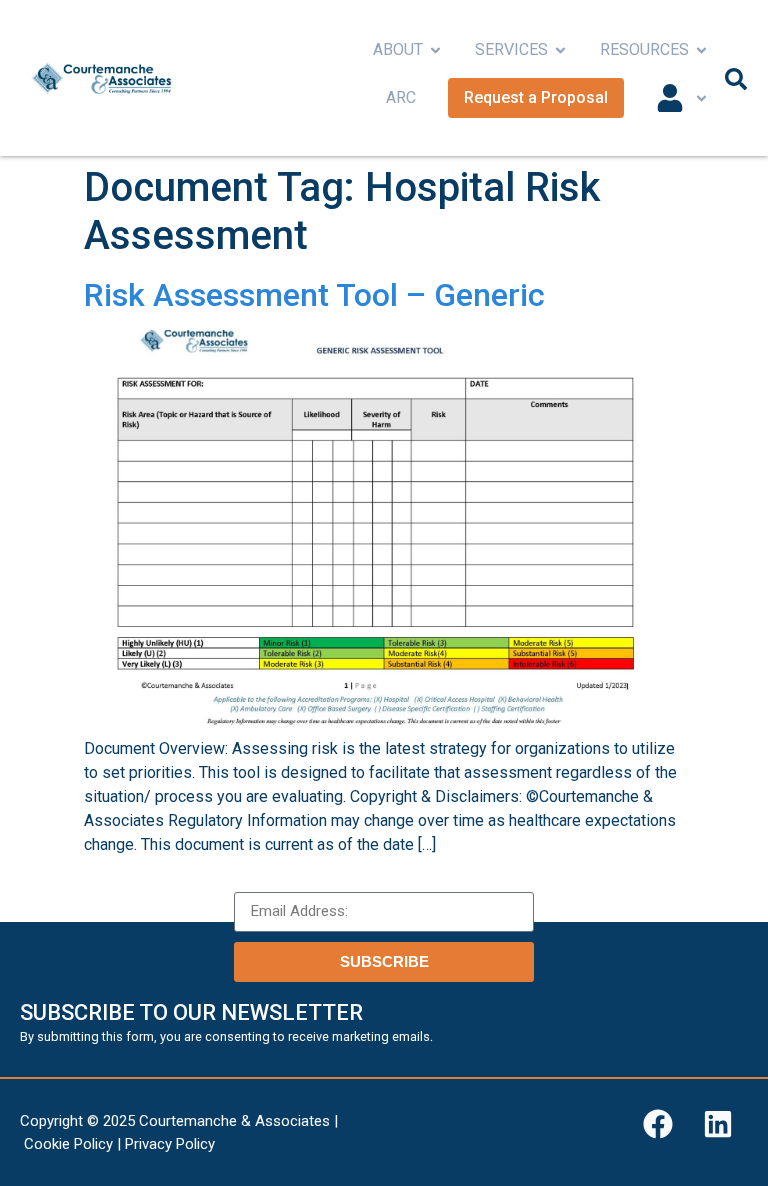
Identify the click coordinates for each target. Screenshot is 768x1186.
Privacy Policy (170, 1144)
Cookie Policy (68, 1144)
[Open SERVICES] (560, 50)
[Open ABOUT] (435, 50)
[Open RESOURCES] (701, 50)
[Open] (701, 98)
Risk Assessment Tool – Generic (314, 295)
